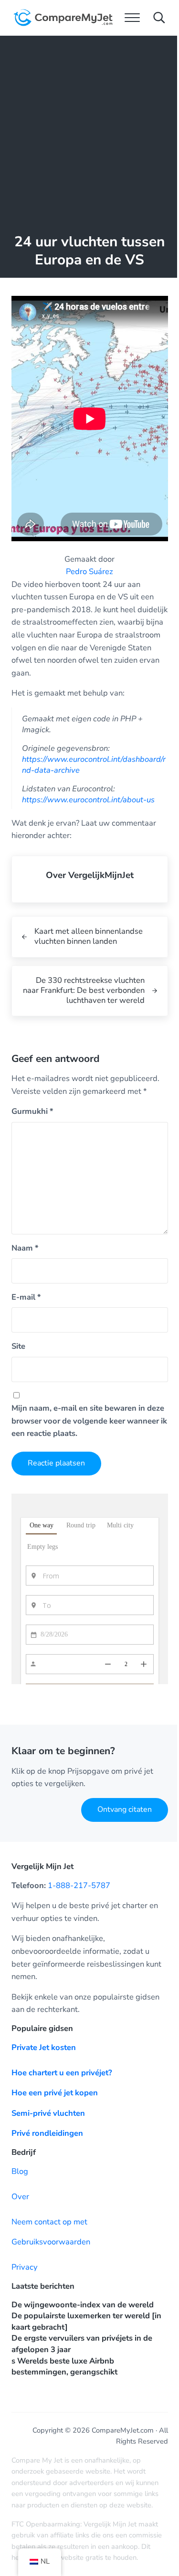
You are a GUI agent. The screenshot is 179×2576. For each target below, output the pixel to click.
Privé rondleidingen (47, 2133)
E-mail (26, 1297)
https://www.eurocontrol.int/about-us (88, 800)
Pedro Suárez (89, 571)
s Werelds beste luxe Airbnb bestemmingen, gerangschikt (64, 2367)
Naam (25, 1248)
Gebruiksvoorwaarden (51, 2242)
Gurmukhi (32, 1111)
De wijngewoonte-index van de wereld (83, 2305)
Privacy (25, 2267)
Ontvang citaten (125, 1809)
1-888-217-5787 (79, 1885)
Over (20, 2197)
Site (18, 1346)
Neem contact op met (49, 2222)
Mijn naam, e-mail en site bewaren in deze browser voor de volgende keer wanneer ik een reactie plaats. (89, 1421)
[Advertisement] (89, 130)
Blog (20, 2171)
